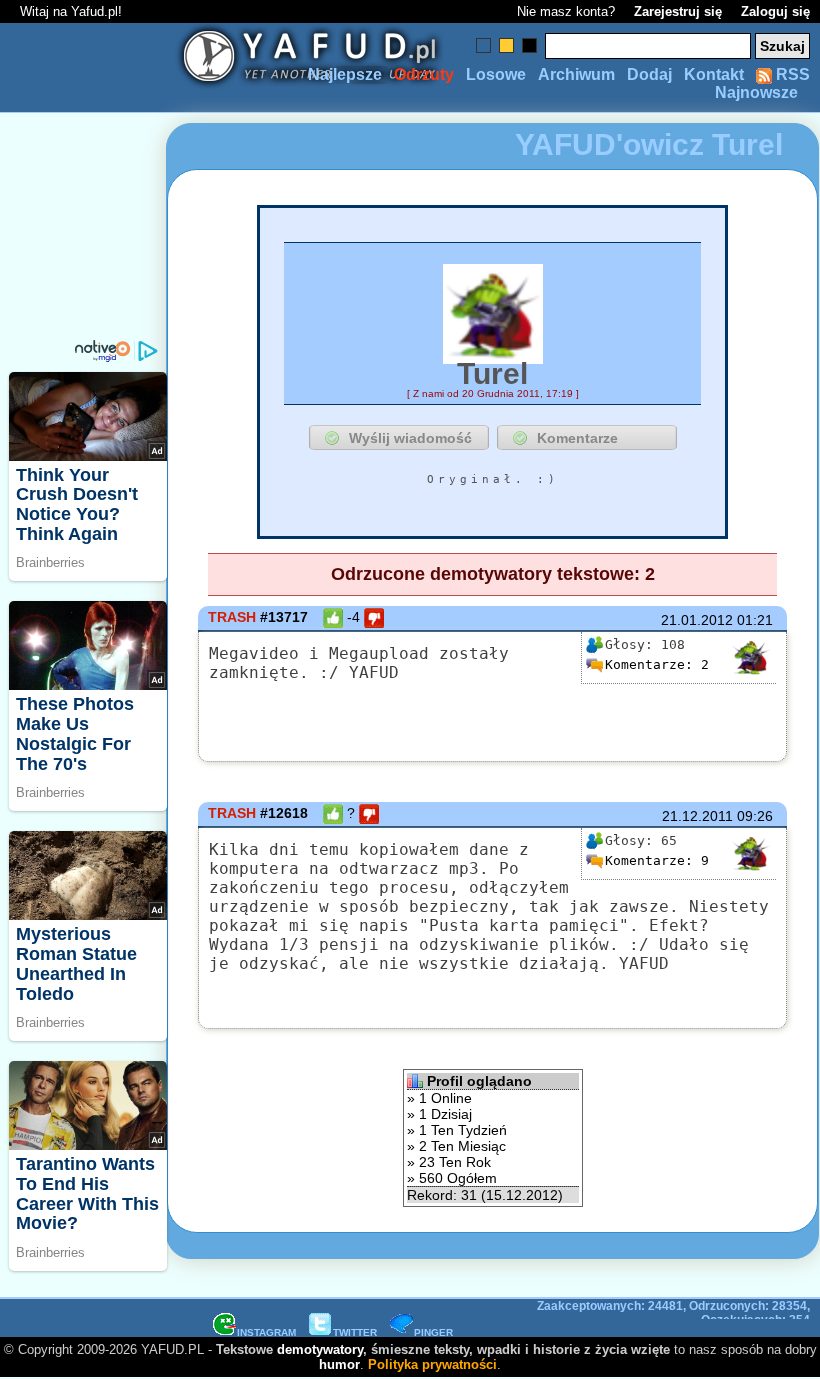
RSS (791, 74)
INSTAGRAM (266, 1332)
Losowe (496, 74)
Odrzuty (424, 74)
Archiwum (576, 74)
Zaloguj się (775, 11)
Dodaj (649, 74)
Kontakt (714, 74)
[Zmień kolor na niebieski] (483, 45)
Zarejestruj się (678, 11)
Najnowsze (756, 92)
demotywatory (320, 1349)
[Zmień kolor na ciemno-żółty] (506, 45)
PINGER (433, 1332)
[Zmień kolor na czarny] (529, 45)
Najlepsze (345, 74)
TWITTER (355, 1332)
